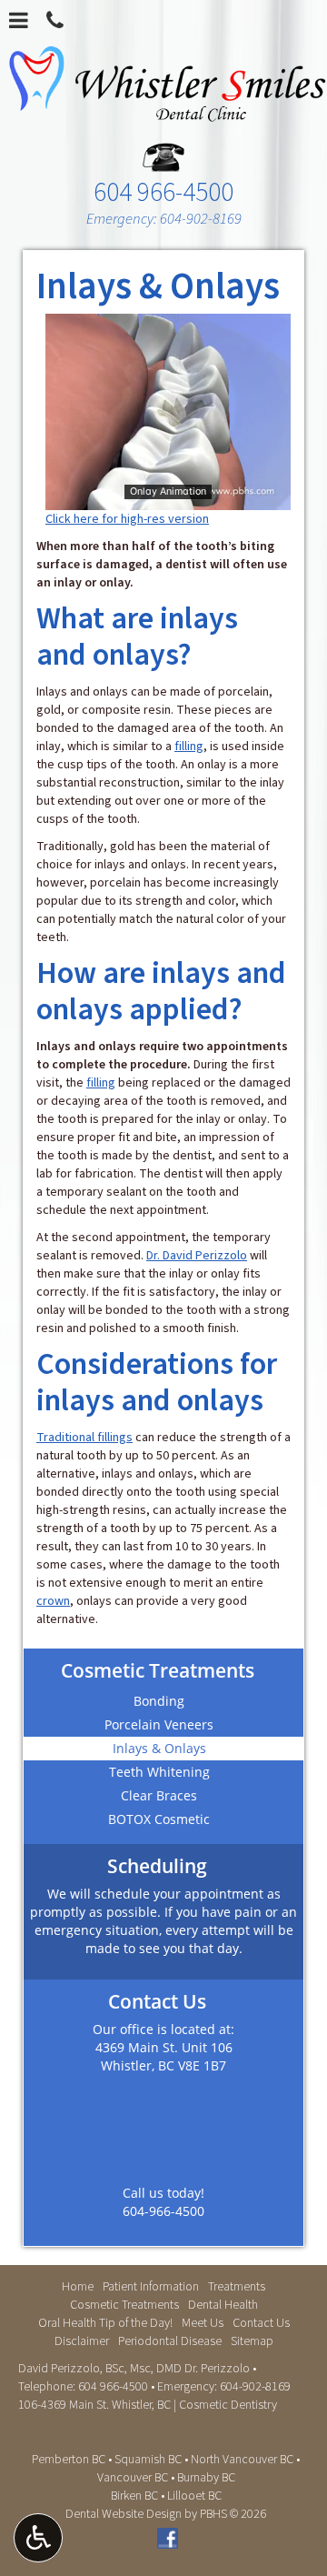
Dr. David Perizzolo (197, 1256)
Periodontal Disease (170, 2341)
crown (53, 1601)
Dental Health (223, 2305)
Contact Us (261, 2323)
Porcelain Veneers (159, 1724)
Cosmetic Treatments (158, 1670)
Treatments (237, 2287)
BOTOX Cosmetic (159, 1819)
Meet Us (203, 2323)
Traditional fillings (84, 1438)
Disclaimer (82, 2341)
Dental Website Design (124, 2514)
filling (189, 747)
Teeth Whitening (159, 1772)
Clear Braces (159, 1795)
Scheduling (157, 1866)
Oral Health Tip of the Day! (105, 2323)
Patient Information (151, 2287)
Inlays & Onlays (159, 1748)
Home (78, 2287)
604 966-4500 (163, 190)
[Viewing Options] (38, 2538)
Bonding (159, 1701)
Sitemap (252, 2341)
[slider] (166, 496)
